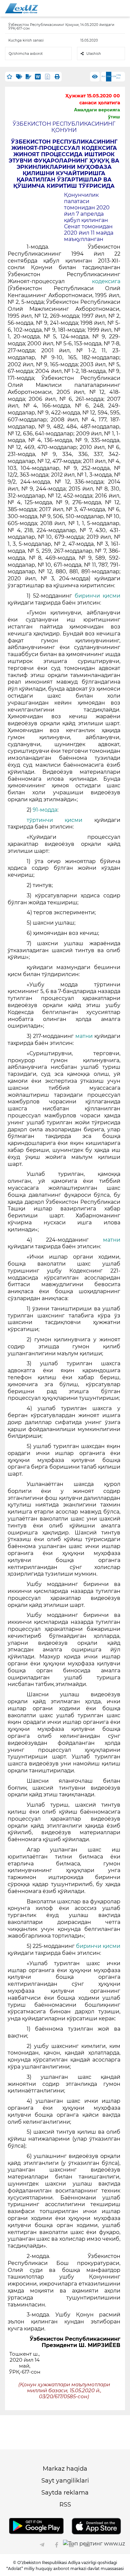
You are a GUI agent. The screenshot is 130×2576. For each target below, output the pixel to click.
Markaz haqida (65, 2469)
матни (84, 1036)
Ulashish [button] (94, 54)
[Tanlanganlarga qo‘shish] (10, 77)
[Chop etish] (57, 77)
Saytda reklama (65, 2493)
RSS (65, 2505)
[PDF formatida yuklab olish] (47, 77)
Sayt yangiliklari (65, 2481)
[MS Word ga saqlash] (38, 77)
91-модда (45, 810)
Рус (104, 76)
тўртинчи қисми (55, 820)
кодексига (106, 281)
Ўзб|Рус (119, 77)
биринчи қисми (97, 596)
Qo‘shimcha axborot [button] (26, 54)
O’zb (114, 76)
